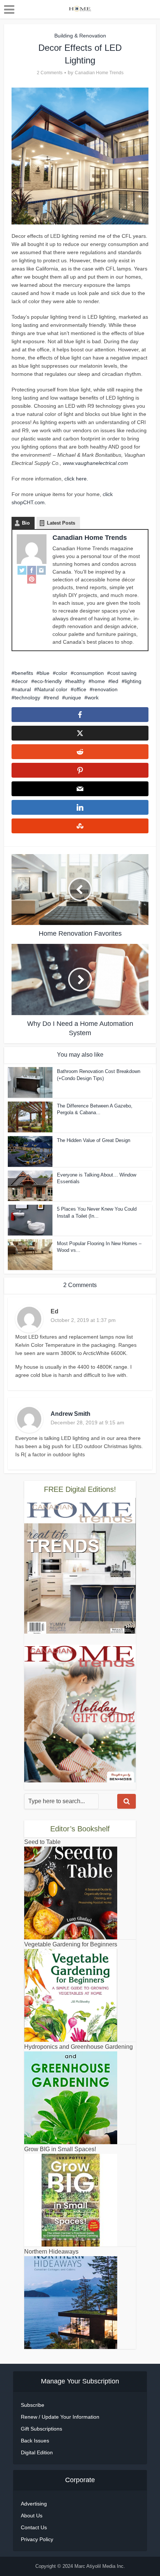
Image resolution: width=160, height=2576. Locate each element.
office (80, 689)
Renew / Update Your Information (60, 2417)
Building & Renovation (80, 36)
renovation (105, 689)
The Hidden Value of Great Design (94, 1140)
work (93, 698)
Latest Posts (61, 523)
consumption (89, 673)
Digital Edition (37, 2452)
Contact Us (34, 2527)
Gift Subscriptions (41, 2429)
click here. (76, 479)
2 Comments (50, 73)
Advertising (34, 2504)
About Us (32, 2516)
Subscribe (33, 2405)
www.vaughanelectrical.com (95, 463)
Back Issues (35, 2441)
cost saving (123, 673)
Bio (26, 523)
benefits (24, 673)
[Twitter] (22, 570)
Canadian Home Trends (99, 73)
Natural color (52, 689)
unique (73, 698)
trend (53, 698)
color (62, 673)
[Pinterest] (32, 579)
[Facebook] (32, 570)
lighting (133, 681)
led (115, 681)
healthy (77, 681)
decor (21, 681)
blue (44, 673)
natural (23, 689)
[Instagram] (41, 570)
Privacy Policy (37, 2539)
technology (27, 698)
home (98, 681)
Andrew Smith (71, 1414)
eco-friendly (48, 681)
